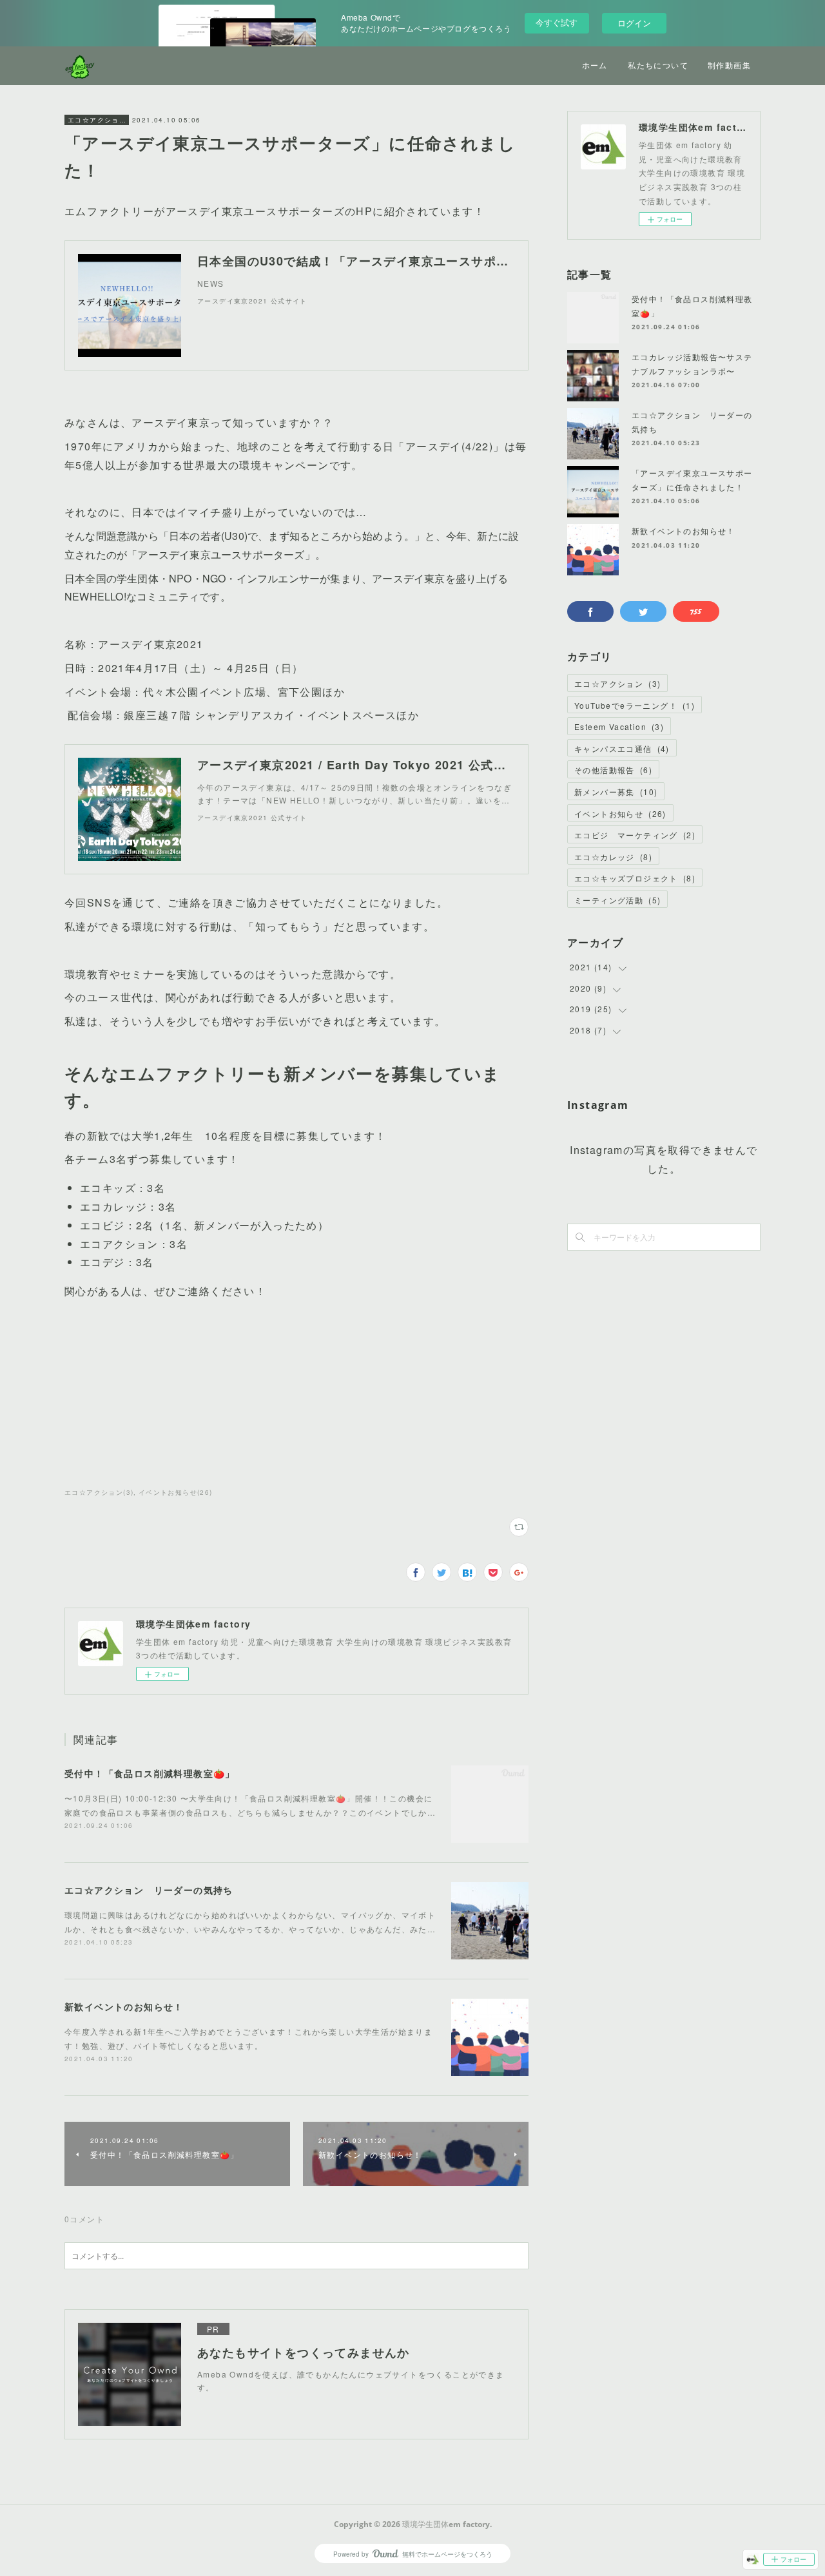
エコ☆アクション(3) (99, 1492)
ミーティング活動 (617, 900)
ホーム (595, 65)
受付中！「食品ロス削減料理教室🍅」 (150, 1773)
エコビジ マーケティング (635, 835)
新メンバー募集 (616, 792)
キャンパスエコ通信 (622, 748)
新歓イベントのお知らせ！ (124, 2006)
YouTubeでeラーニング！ (635, 705)
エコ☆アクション (97, 120)
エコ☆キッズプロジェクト (635, 878)
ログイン (634, 23)
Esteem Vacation (619, 726)
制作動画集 (729, 65)
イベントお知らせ (620, 813)
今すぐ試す (557, 22)
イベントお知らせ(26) (176, 1492)
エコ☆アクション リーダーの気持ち (149, 1890)
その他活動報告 (613, 770)
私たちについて (658, 65)
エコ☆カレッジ (613, 857)
